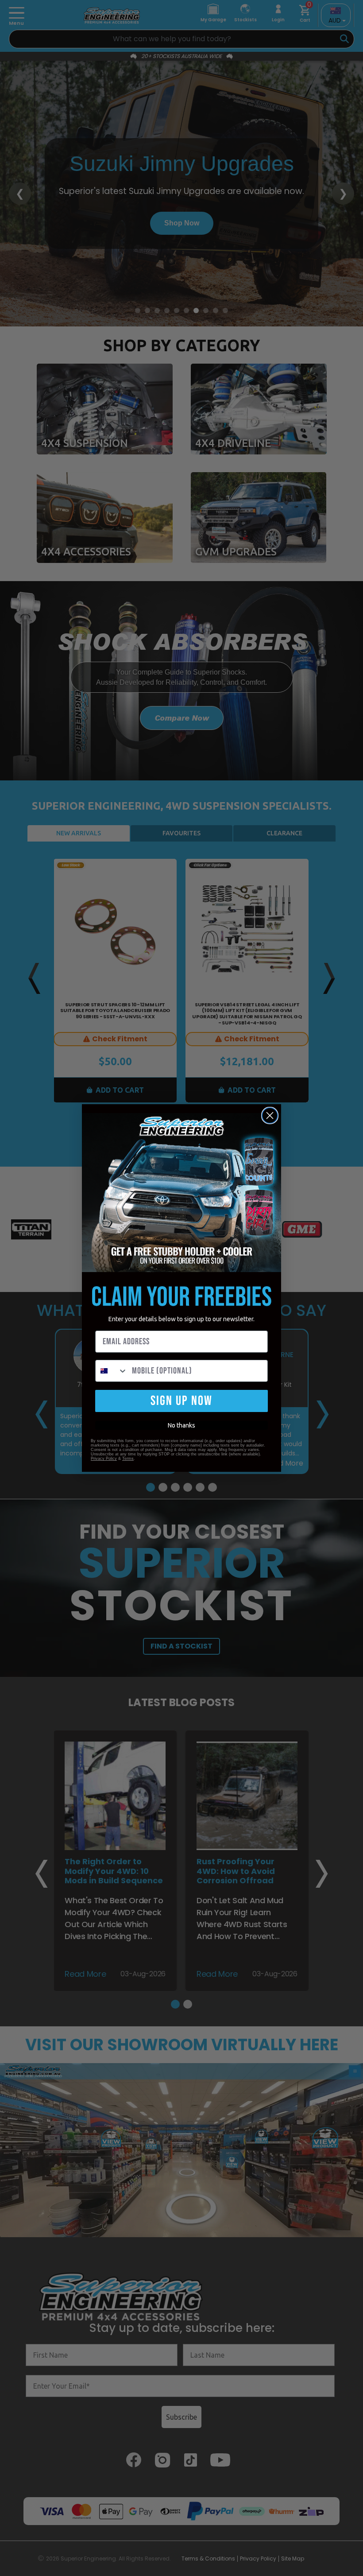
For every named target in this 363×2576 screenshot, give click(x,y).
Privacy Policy (104, 1459)
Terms (128, 1459)
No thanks (181, 1425)
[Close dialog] (270, 1115)
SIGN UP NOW (181, 1401)
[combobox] (112, 1371)
